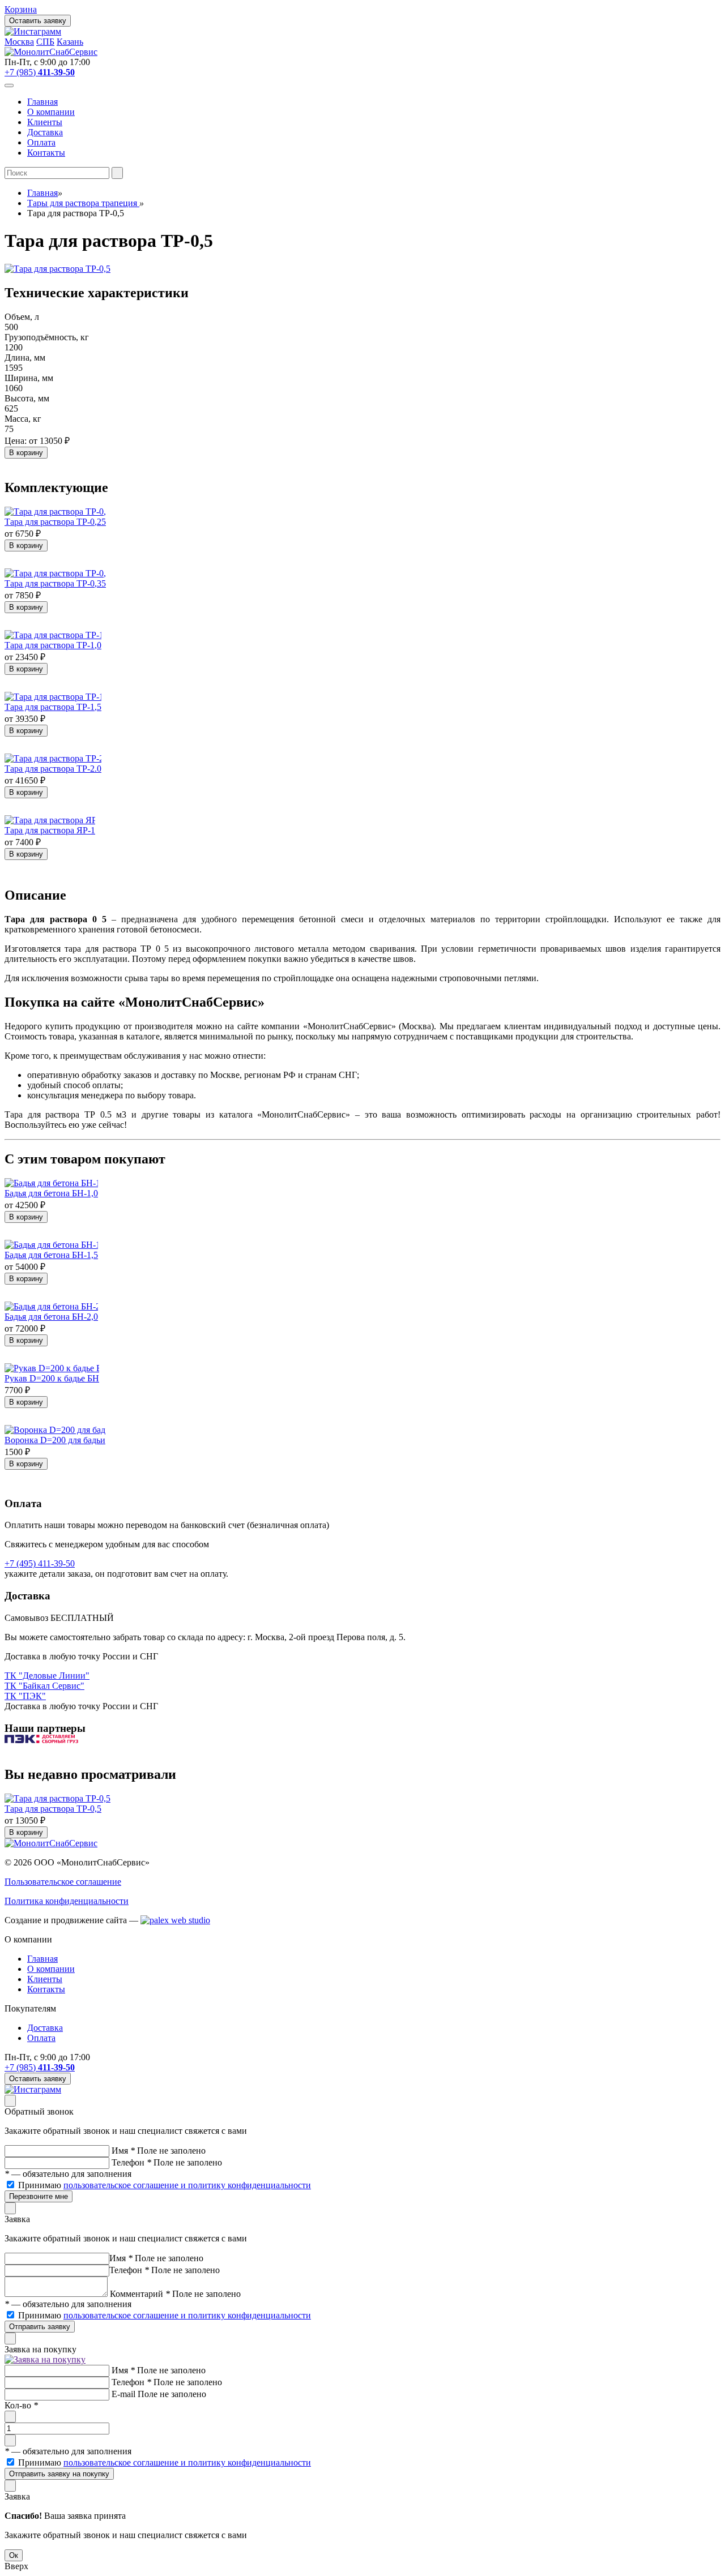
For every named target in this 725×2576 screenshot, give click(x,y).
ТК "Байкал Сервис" (44, 1686)
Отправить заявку (40, 2327)
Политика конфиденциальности (67, 1901)
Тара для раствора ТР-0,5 (53, 1809)
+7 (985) (40, 72)
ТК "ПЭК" (25, 1696)
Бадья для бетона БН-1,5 (51, 1255)
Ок (14, 2555)
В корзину (26, 453)
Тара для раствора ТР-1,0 (53, 645)
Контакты (46, 153)
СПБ (45, 42)
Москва (19, 42)
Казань (70, 42)
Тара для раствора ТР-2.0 (53, 769)
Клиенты (45, 122)
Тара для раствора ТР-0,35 (55, 583)
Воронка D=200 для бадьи (55, 1440)
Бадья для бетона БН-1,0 (51, 1193)
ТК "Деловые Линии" (47, 1676)
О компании (51, 112)
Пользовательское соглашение (63, 1882)
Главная (42, 102)
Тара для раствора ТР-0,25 (55, 522)
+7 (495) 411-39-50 (40, 1563)
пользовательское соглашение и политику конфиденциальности (187, 2185)
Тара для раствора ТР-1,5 (53, 707)
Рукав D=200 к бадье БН (52, 1378)
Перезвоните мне (39, 2196)
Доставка (45, 132)
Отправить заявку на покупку (59, 2474)
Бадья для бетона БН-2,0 (51, 1317)
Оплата (41, 142)
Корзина (21, 9)
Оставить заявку (38, 21)
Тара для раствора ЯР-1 (50, 830)
